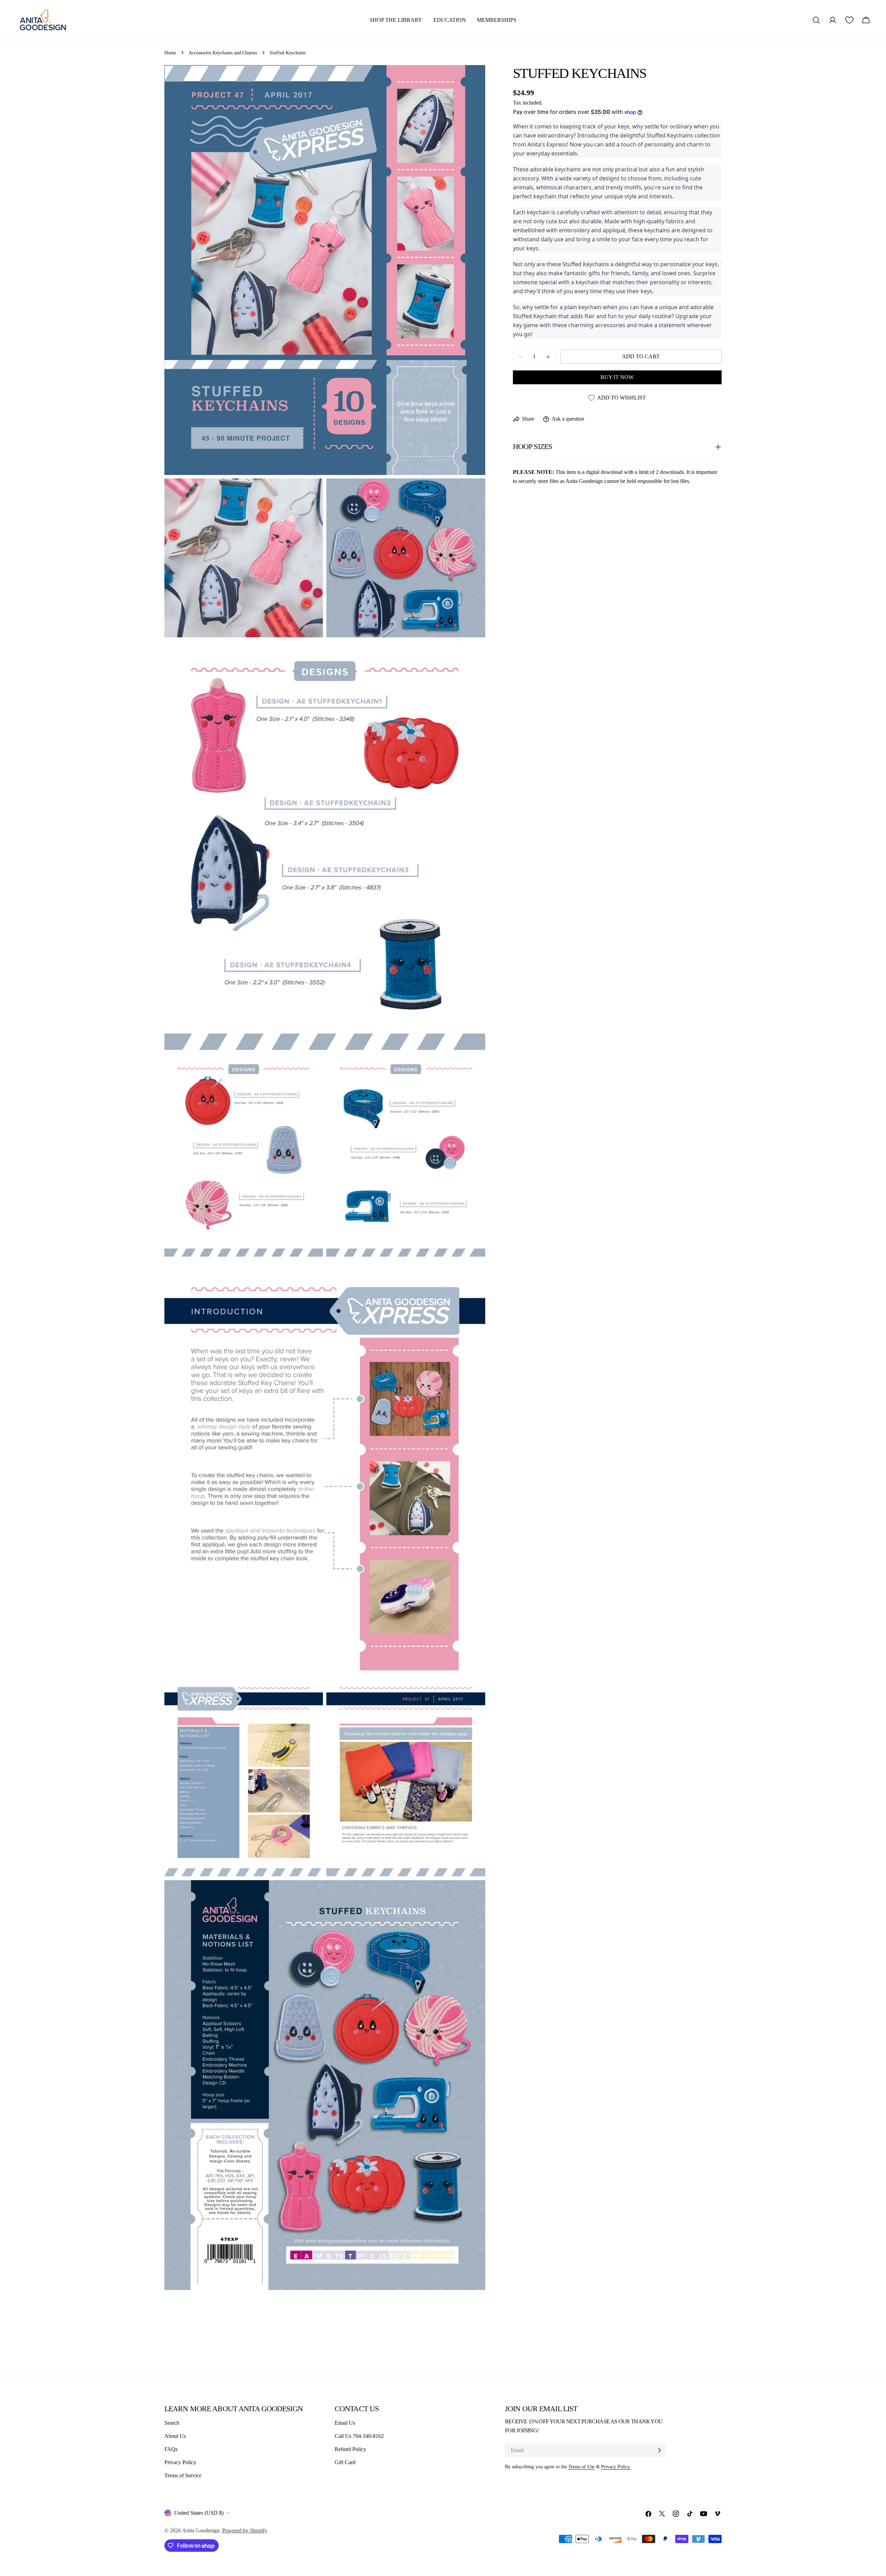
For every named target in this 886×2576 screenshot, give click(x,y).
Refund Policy (350, 2449)
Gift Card (345, 2462)
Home (170, 53)
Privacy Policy (180, 2462)
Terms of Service (183, 2475)
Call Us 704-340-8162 (359, 2436)
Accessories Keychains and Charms (223, 53)
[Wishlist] (849, 20)
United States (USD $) (199, 2513)
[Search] (816, 20)
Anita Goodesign (201, 2530)
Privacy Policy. (616, 2467)
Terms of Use (581, 2467)
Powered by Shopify (245, 2530)
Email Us (345, 2423)
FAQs (171, 2449)
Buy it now (617, 378)
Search (172, 2423)
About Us (175, 2436)
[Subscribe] (659, 2450)
